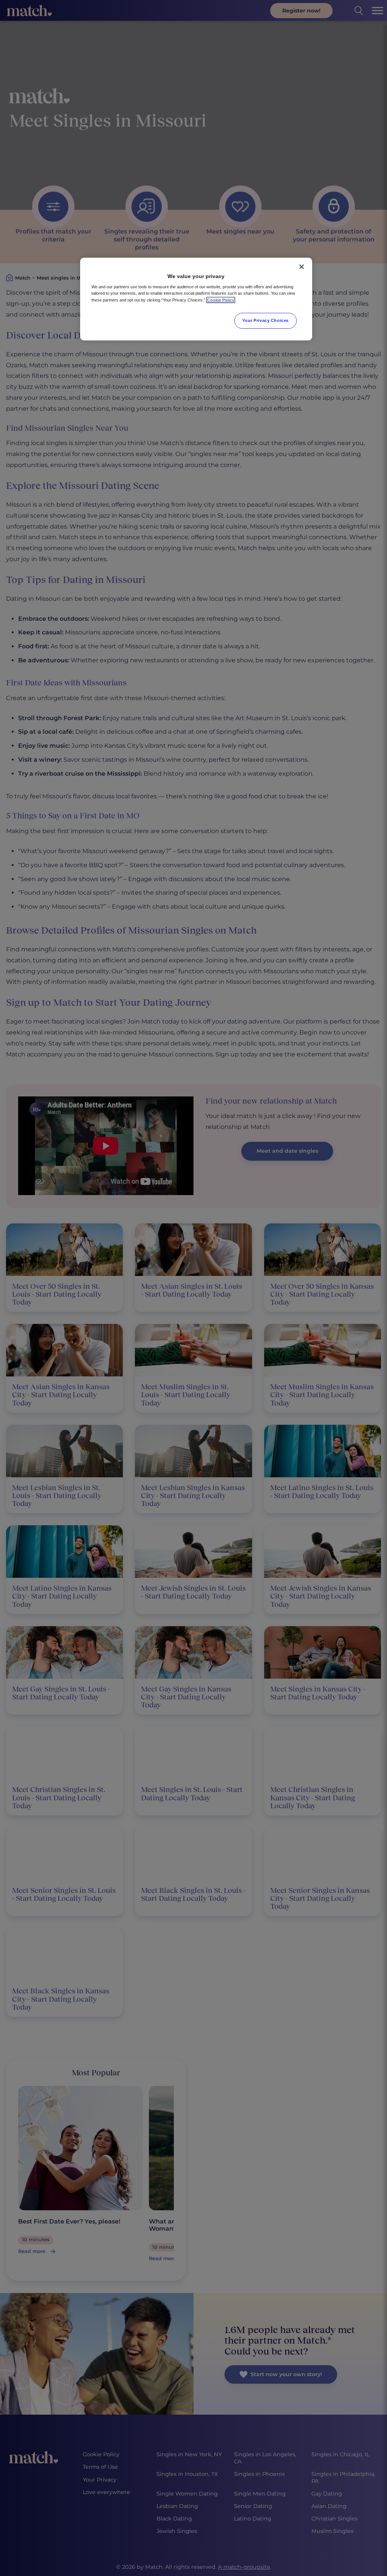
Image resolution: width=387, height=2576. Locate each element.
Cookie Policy (221, 300)
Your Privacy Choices (265, 320)
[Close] (302, 267)
